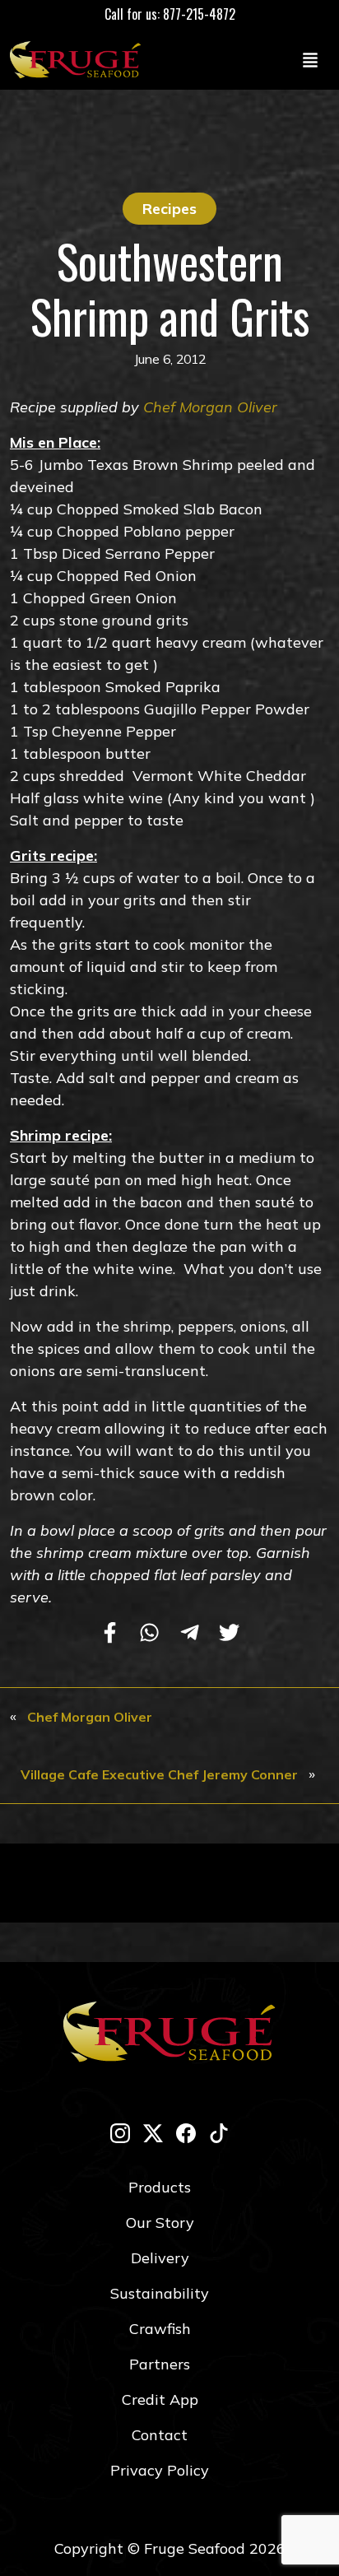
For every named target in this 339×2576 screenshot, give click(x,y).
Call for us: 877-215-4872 (170, 14)
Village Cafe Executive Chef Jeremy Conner (159, 1774)
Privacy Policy (160, 2470)
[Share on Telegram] (190, 1634)
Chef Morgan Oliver (210, 407)
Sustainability (160, 2293)
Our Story (160, 2223)
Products (160, 2187)
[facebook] (186, 2133)
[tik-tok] (219, 2133)
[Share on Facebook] (110, 1634)
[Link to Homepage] (79, 59)
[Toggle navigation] (310, 59)
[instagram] (120, 2133)
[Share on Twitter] (229, 1634)
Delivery (160, 2258)
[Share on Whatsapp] (149, 1634)
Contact (160, 2435)
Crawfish (160, 2329)
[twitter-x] (153, 2133)
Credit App (160, 2399)
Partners (160, 2364)
